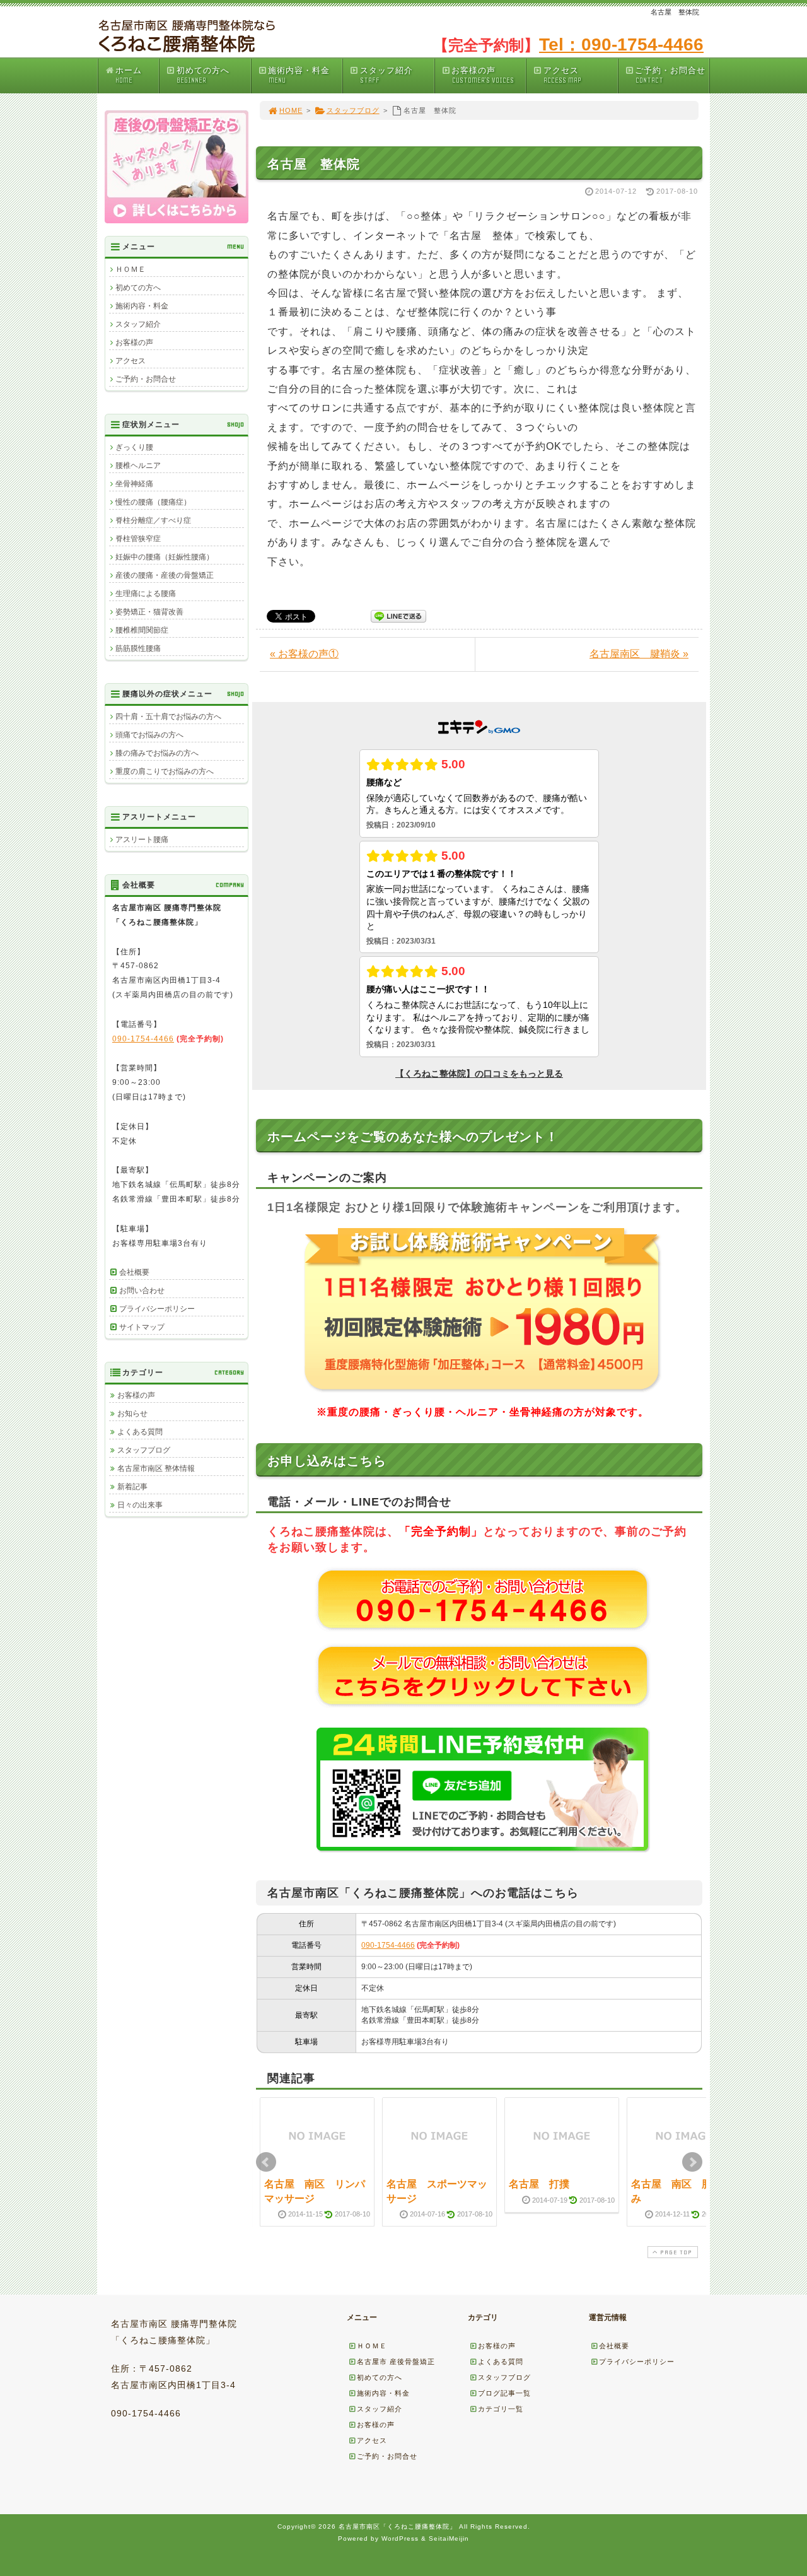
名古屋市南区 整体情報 (156, 1468)
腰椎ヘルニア (138, 465)
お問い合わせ (142, 1291)
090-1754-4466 (388, 1945)
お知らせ (132, 1414)
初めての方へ (203, 75)
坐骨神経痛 (134, 484)
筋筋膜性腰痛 (138, 648)
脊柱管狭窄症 (138, 539)
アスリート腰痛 (142, 840)
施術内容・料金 (299, 75)
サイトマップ (142, 1327)
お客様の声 (482, 75)
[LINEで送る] (398, 615)
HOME (291, 110)
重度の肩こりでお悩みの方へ (165, 771)
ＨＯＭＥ (131, 269)
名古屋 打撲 (539, 2184)
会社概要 (134, 1272)
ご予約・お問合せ (670, 75)
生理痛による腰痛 (146, 594)
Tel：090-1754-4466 (621, 44)
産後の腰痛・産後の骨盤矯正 (165, 575)
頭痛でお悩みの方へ (149, 735)
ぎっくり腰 (134, 447)
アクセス (562, 75)
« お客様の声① (304, 654)
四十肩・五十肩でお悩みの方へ (168, 717)
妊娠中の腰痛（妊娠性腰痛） (165, 557)
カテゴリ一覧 (501, 2409)
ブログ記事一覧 (504, 2393)
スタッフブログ (353, 110)
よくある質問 (140, 1432)
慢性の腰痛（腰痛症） (153, 502)
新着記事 (132, 1487)
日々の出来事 (140, 1505)
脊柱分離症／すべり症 (153, 520)
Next (692, 2162)
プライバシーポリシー (157, 1309)
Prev (266, 2162)
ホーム (129, 75)
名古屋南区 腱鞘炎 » (639, 654)
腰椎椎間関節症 (142, 630)
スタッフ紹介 (386, 75)
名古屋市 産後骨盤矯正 (396, 2362)
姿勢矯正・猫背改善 (149, 612)
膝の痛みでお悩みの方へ (157, 753)
